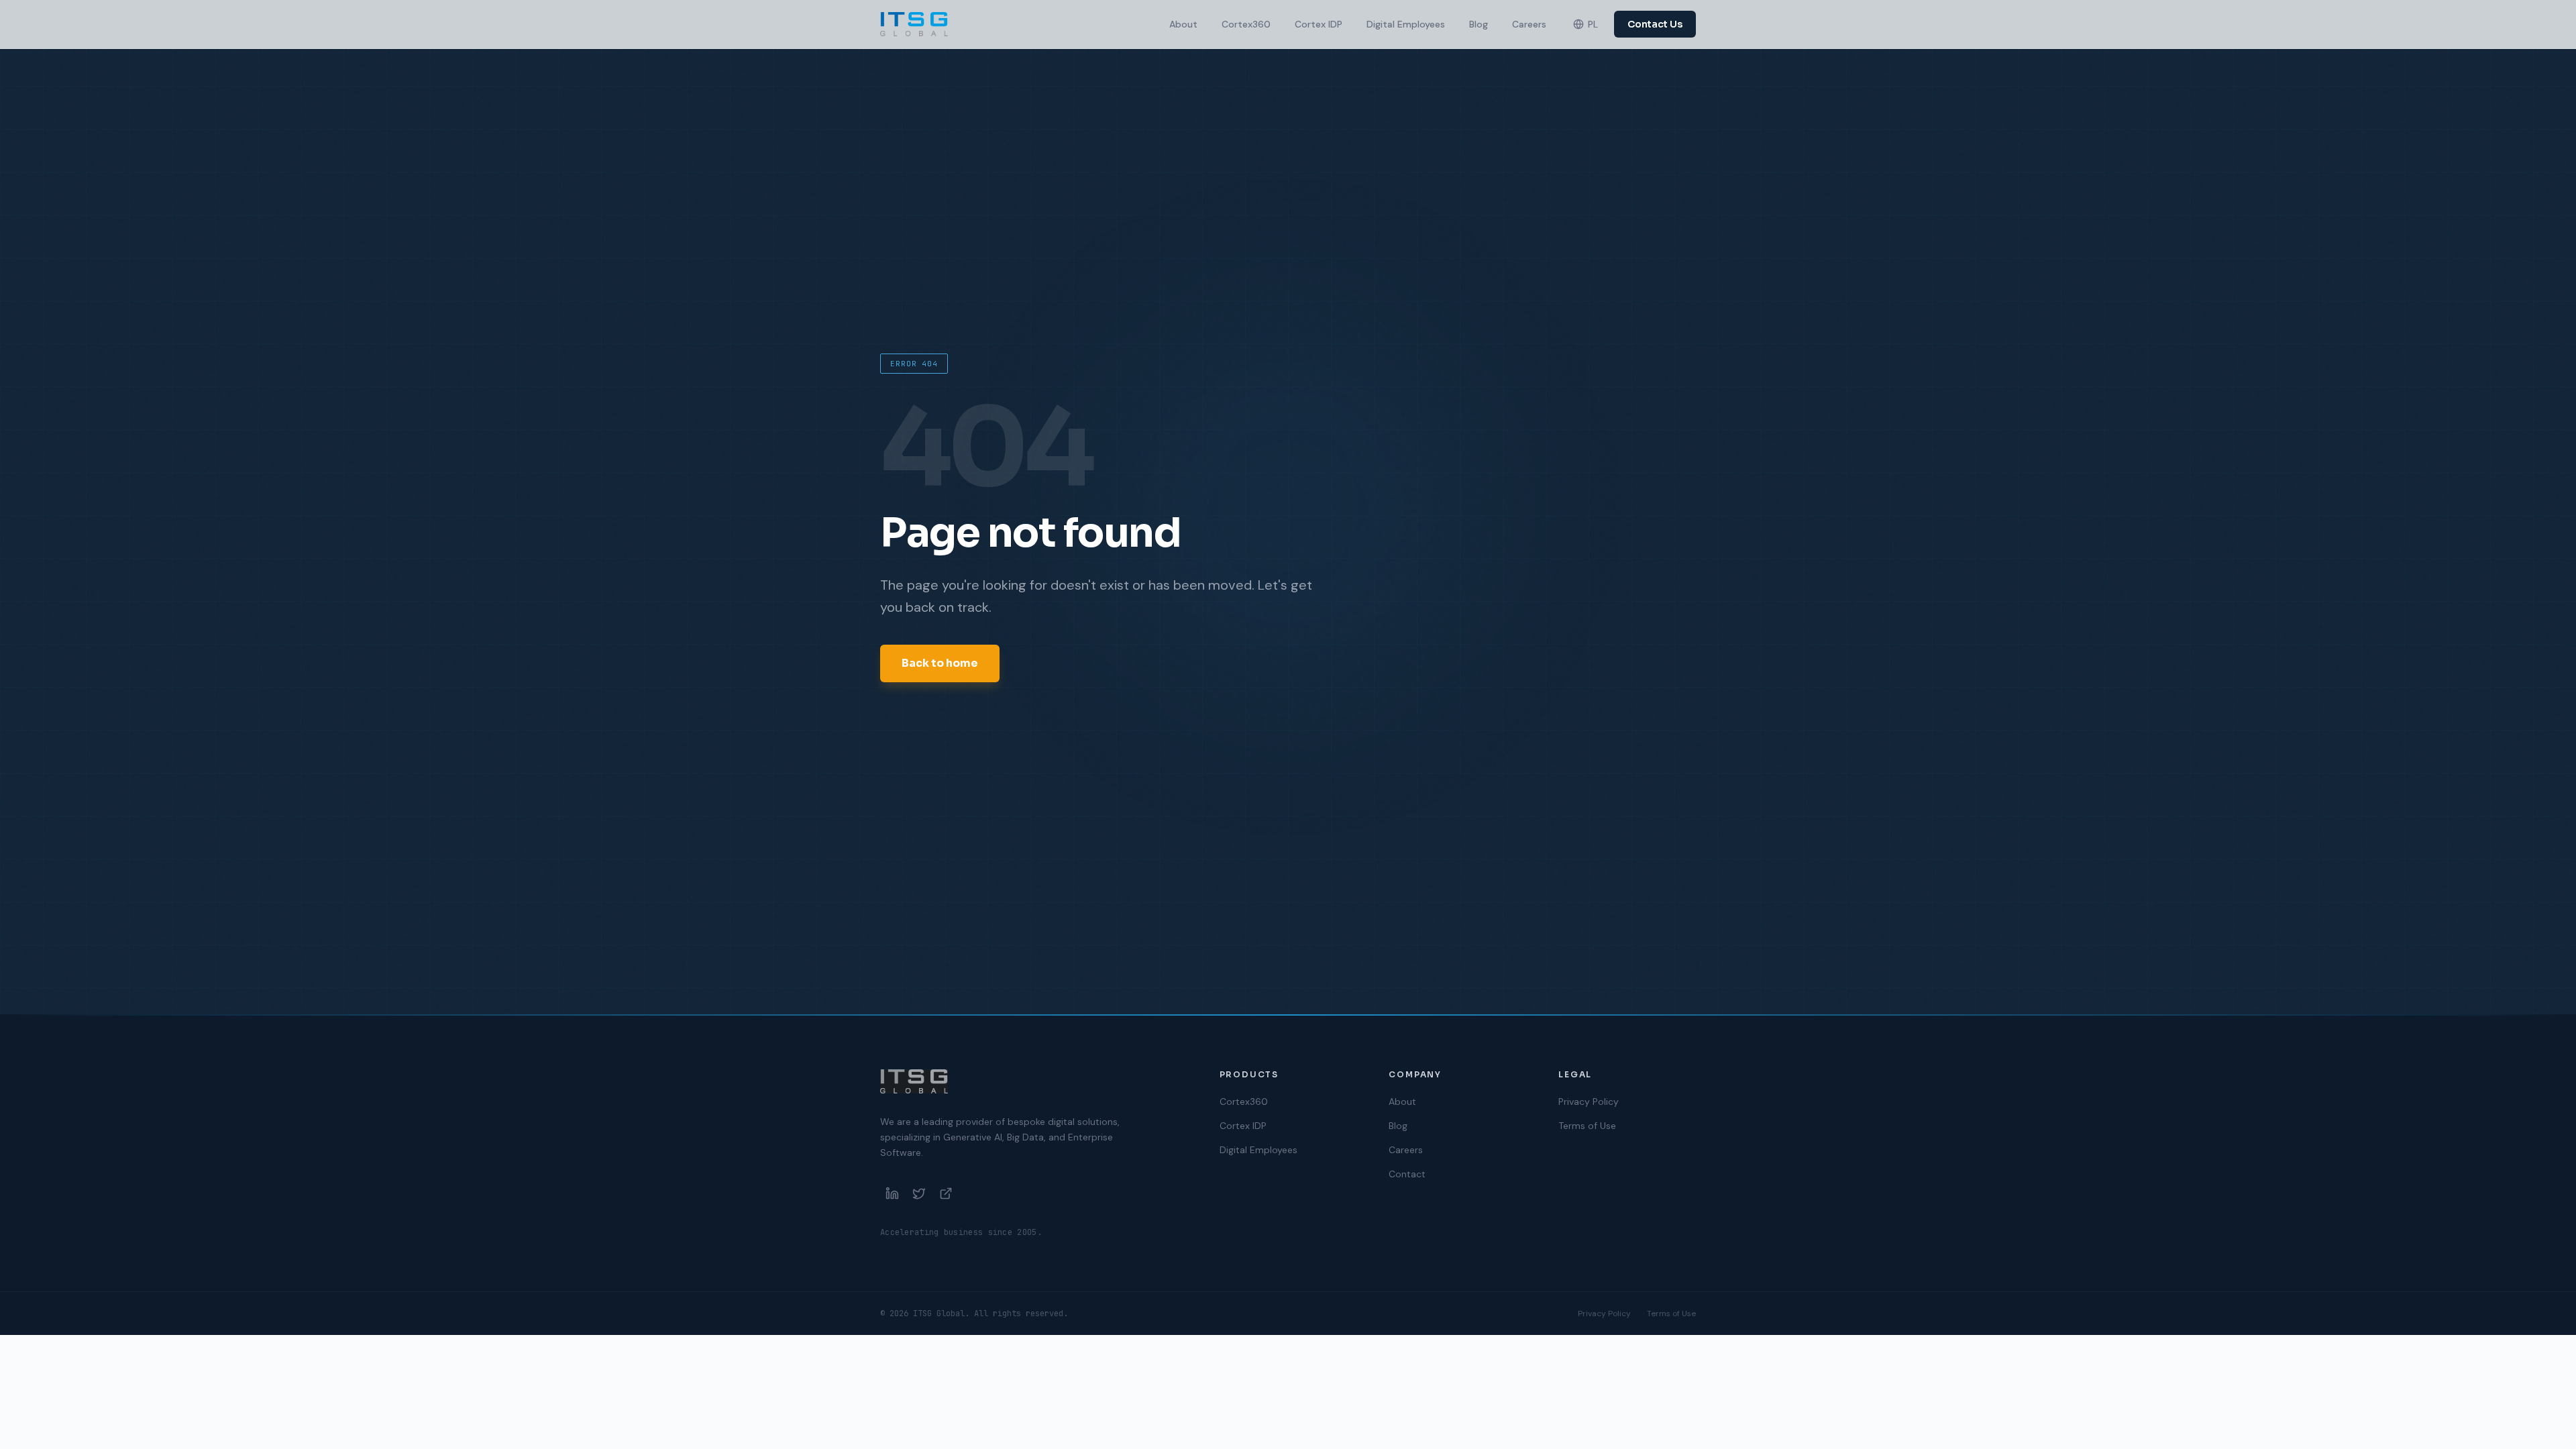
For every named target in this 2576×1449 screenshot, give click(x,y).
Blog (1479, 24)
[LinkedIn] (892, 1193)
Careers (1529, 24)
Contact (1407, 1174)
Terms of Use (1587, 1126)
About (1183, 24)
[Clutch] (946, 1193)
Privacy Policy (1589, 1102)
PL (1593, 24)
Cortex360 (1246, 24)
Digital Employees (1406, 24)
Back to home (940, 663)
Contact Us (1655, 24)
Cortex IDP (1319, 24)
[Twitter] (919, 1193)
